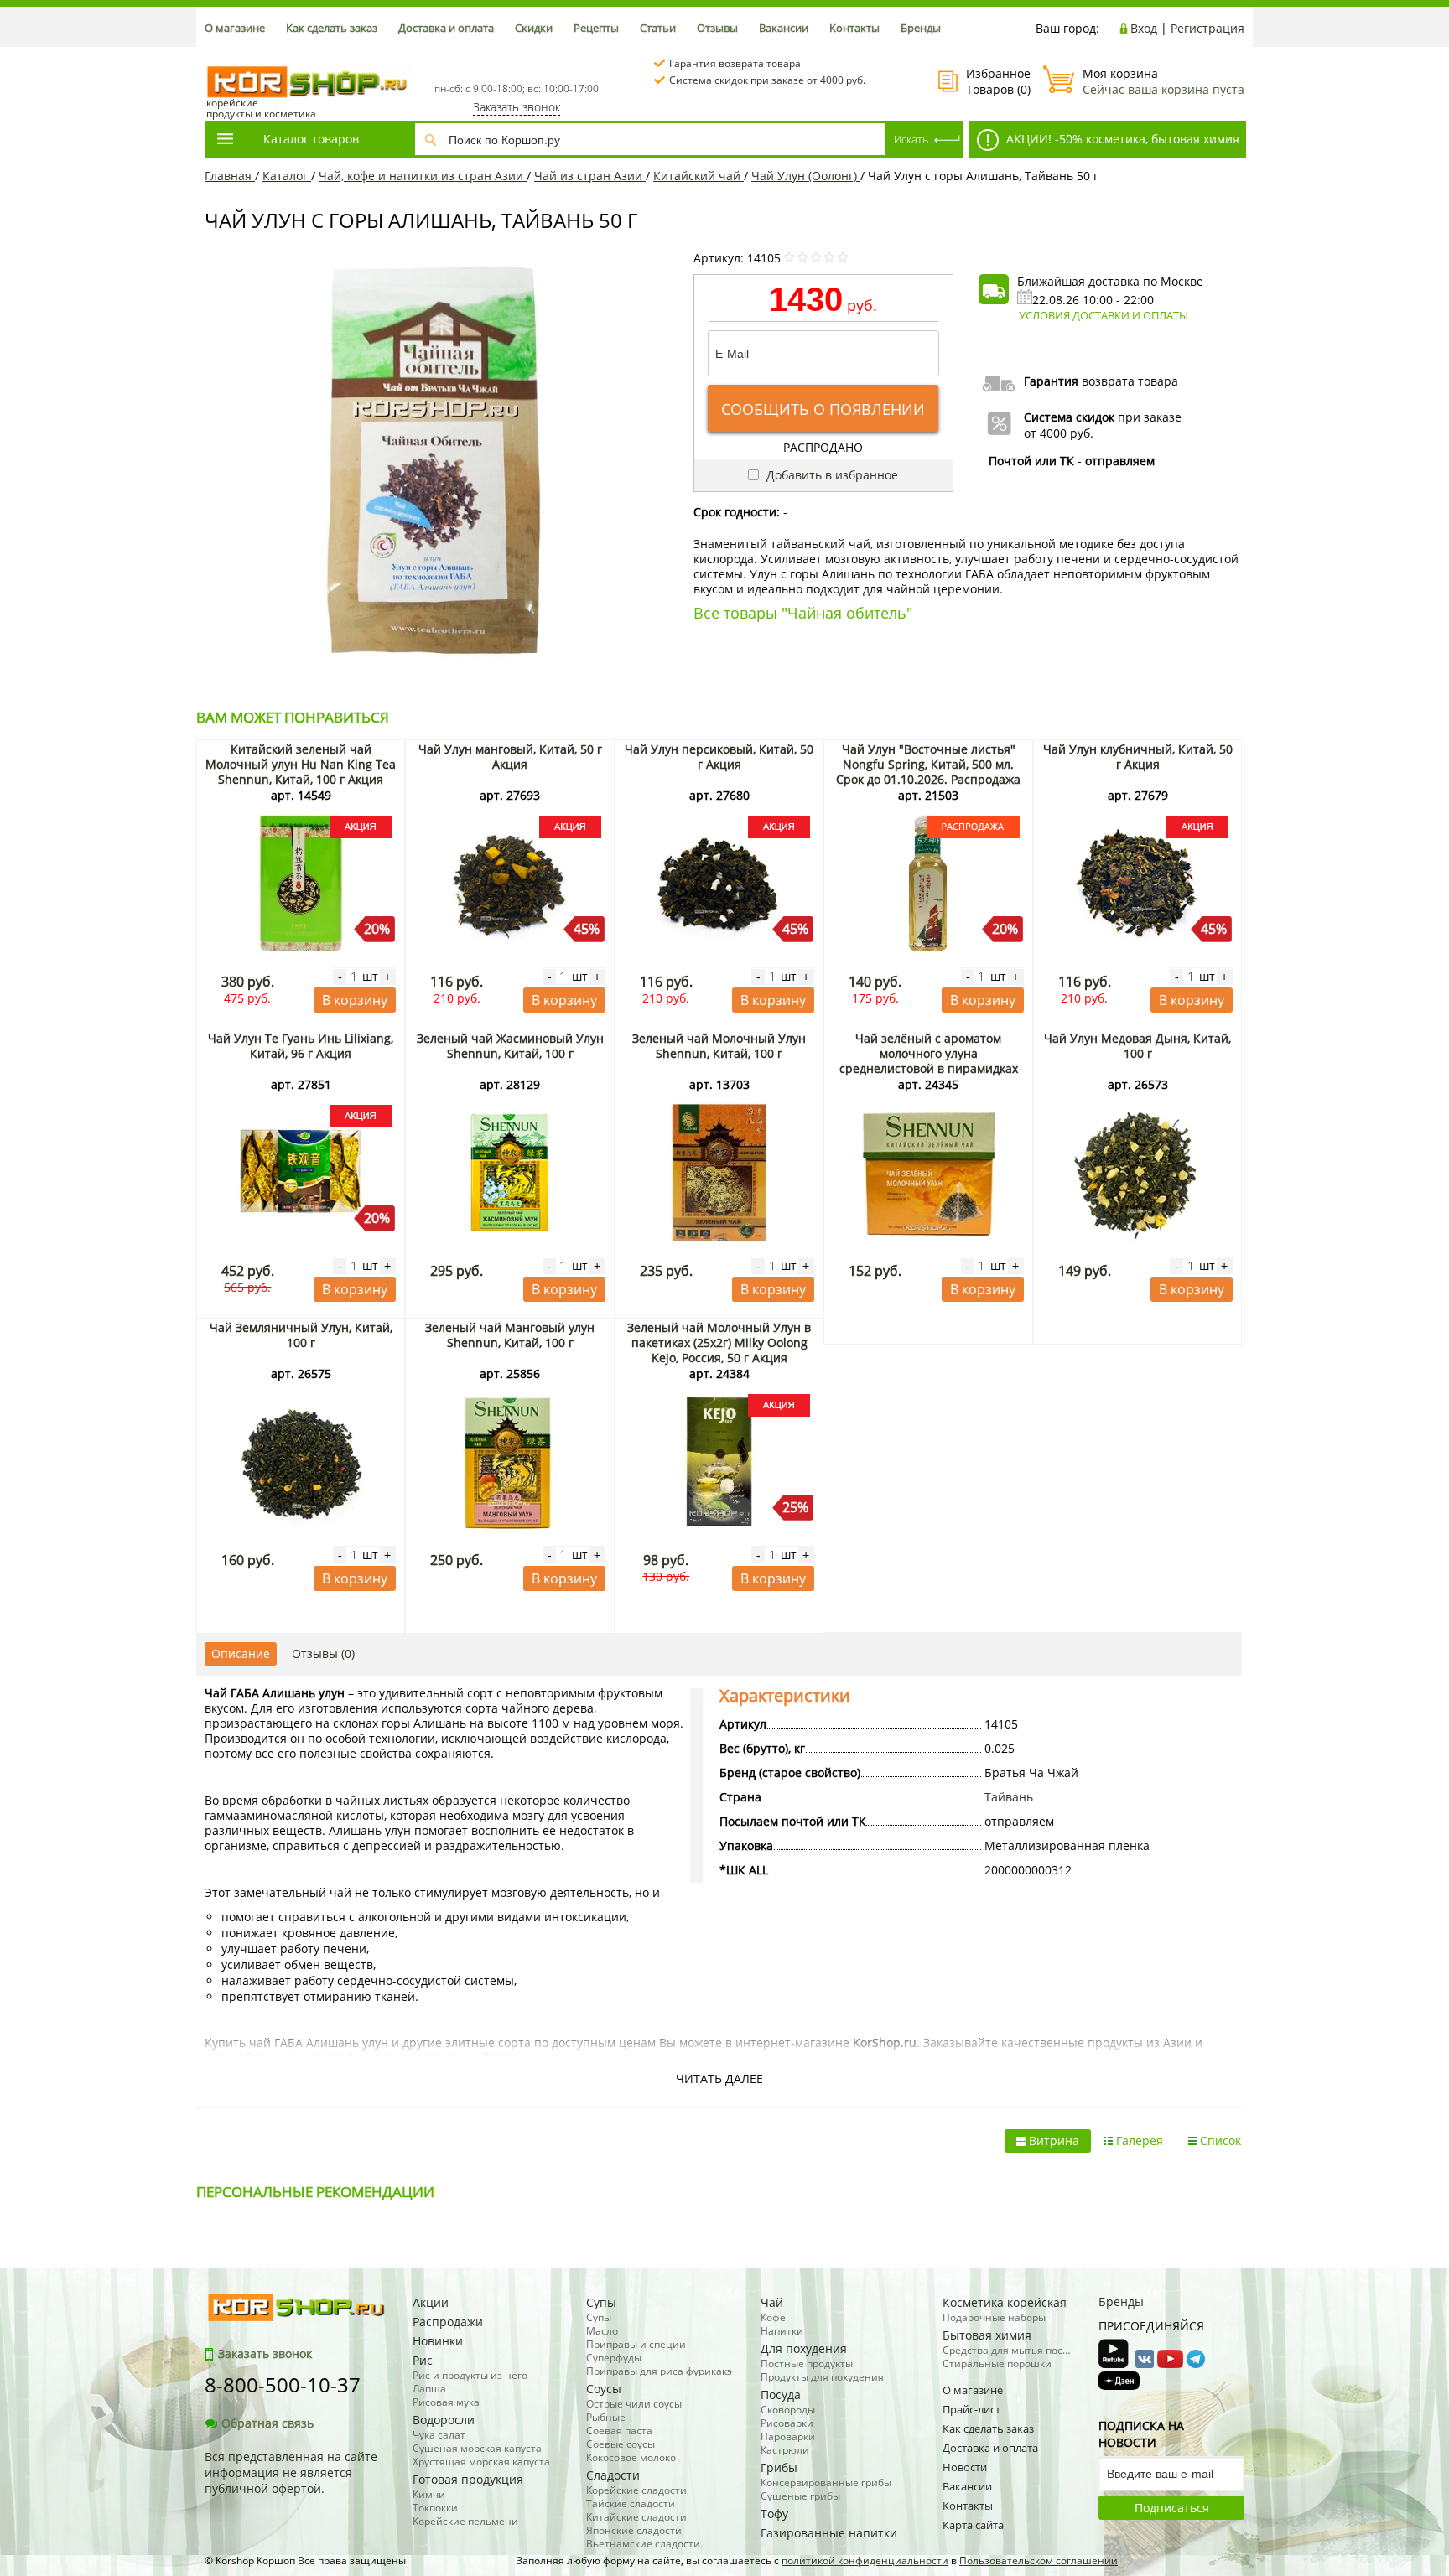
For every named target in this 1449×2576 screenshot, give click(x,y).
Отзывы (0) (323, 1653)
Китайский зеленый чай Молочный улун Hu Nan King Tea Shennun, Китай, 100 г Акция (301, 764)
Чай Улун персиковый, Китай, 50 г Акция (719, 757)
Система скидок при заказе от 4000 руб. (767, 80)
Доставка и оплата (446, 28)
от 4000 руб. (1059, 433)
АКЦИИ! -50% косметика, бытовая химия (1121, 139)
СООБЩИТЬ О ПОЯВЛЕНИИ (823, 409)
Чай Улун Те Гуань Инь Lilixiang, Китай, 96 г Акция (301, 1046)
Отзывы (717, 28)
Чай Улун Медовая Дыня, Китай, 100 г (1137, 1046)
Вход (1144, 28)
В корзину (355, 1000)
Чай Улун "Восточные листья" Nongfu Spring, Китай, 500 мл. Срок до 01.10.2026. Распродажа (928, 764)
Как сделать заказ (332, 28)
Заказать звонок (517, 107)
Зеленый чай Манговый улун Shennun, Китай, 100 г (510, 1335)
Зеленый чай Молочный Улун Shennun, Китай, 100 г (719, 1046)
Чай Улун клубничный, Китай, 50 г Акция (1138, 757)
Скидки (534, 28)
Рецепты (596, 28)
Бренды (921, 28)
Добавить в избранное (831, 475)
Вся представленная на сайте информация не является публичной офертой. (291, 2472)
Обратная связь (267, 2423)
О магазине (235, 28)
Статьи (658, 28)
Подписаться (1172, 2508)
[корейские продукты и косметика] (213, 55)
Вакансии (784, 28)
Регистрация (1207, 28)
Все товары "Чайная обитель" (803, 613)
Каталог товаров (311, 139)
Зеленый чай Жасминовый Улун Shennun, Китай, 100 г (510, 1046)
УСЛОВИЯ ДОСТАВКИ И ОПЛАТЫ (1104, 315)
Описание (241, 1653)
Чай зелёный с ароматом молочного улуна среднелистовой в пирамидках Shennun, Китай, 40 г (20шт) (929, 1061)
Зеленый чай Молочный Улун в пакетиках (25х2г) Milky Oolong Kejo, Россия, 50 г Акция (719, 1342)
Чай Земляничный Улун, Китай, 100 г (301, 1335)
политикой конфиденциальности (865, 2560)
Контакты (854, 28)
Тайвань (1009, 1797)
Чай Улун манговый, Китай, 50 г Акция (510, 757)
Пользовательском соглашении (1039, 2560)
